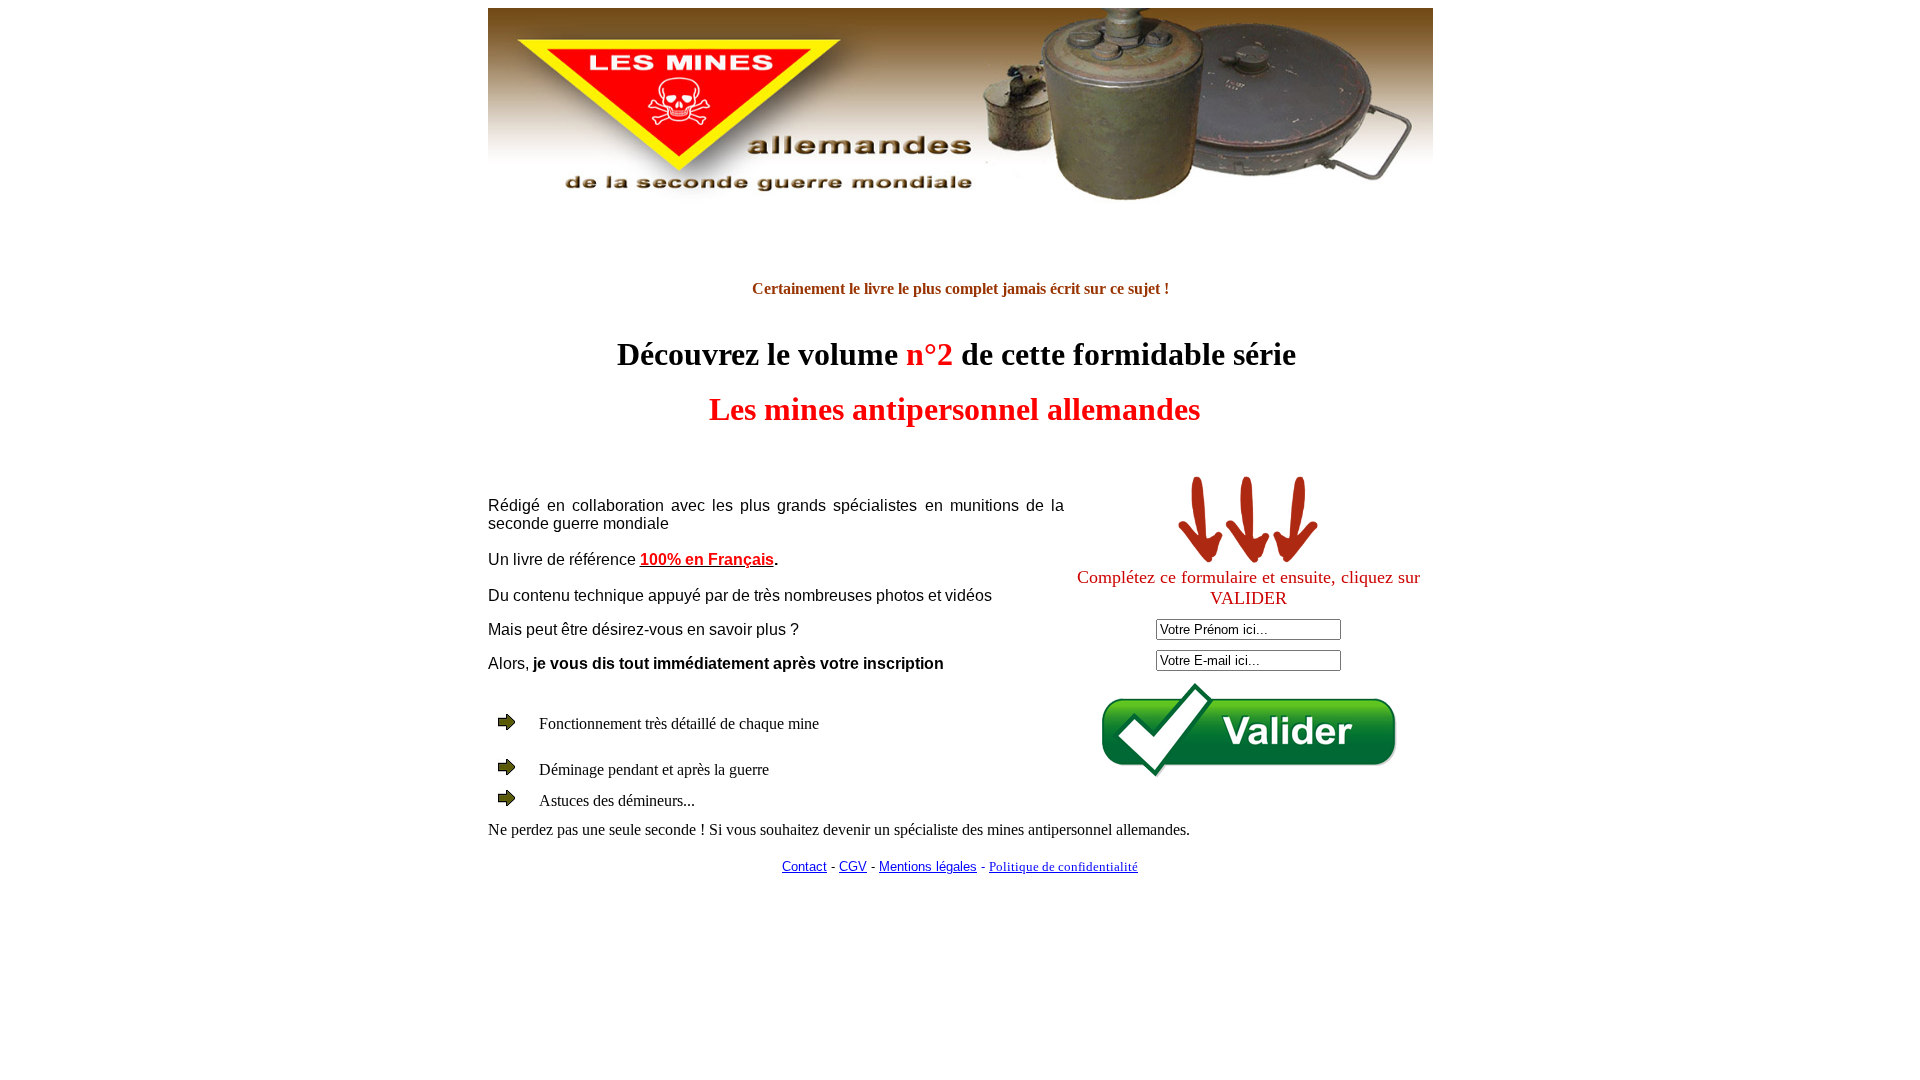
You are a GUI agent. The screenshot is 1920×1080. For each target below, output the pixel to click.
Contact (804, 866)
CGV (853, 866)
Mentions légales (928, 866)
